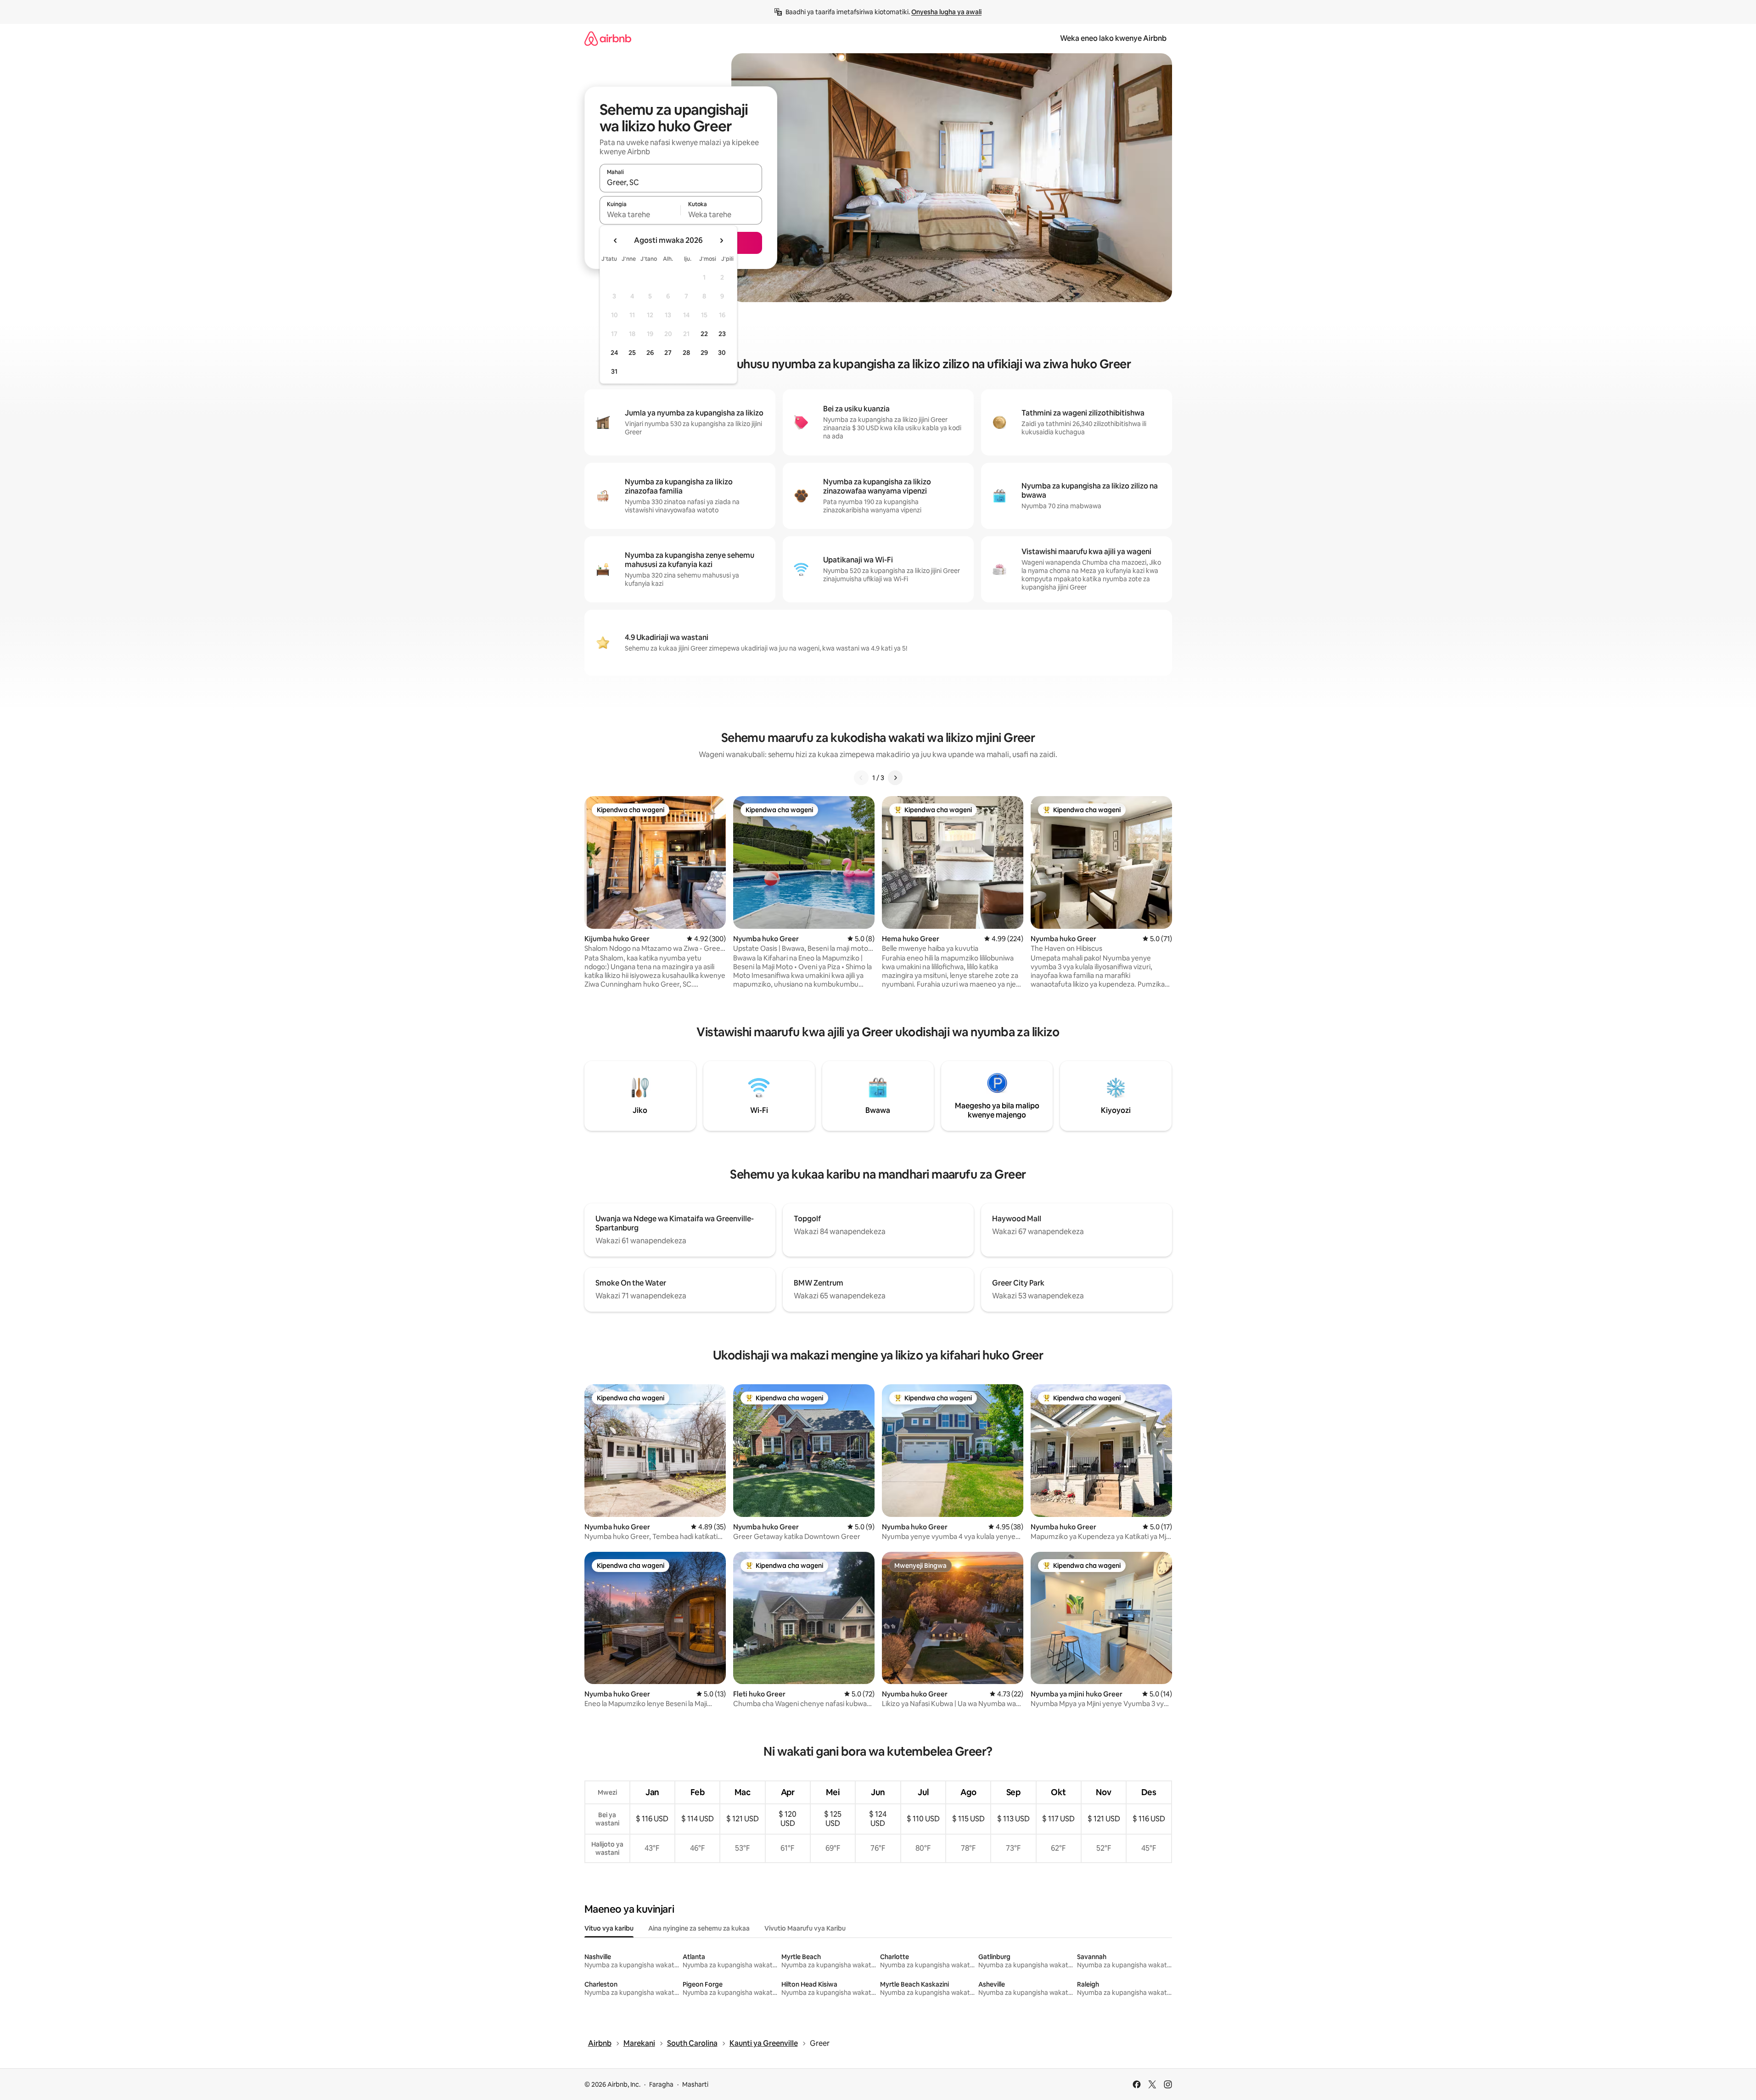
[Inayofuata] (895, 778)
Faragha (661, 2084)
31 (614, 371)
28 (686, 353)
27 (668, 353)
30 (722, 353)
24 (614, 353)
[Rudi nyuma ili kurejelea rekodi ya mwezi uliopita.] (616, 241)
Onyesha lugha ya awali (946, 12)
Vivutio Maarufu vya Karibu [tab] (805, 1928)
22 (704, 334)
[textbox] (640, 214)
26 (650, 353)
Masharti (695, 2084)
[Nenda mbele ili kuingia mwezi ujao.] (721, 241)
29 (704, 353)
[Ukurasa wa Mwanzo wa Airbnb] (608, 38)
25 (632, 353)
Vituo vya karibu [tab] (609, 1928)
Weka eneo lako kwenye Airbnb (1113, 38)
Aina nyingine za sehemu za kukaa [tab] (699, 1928)
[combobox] (681, 182)
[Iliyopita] (861, 778)
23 (722, 334)
